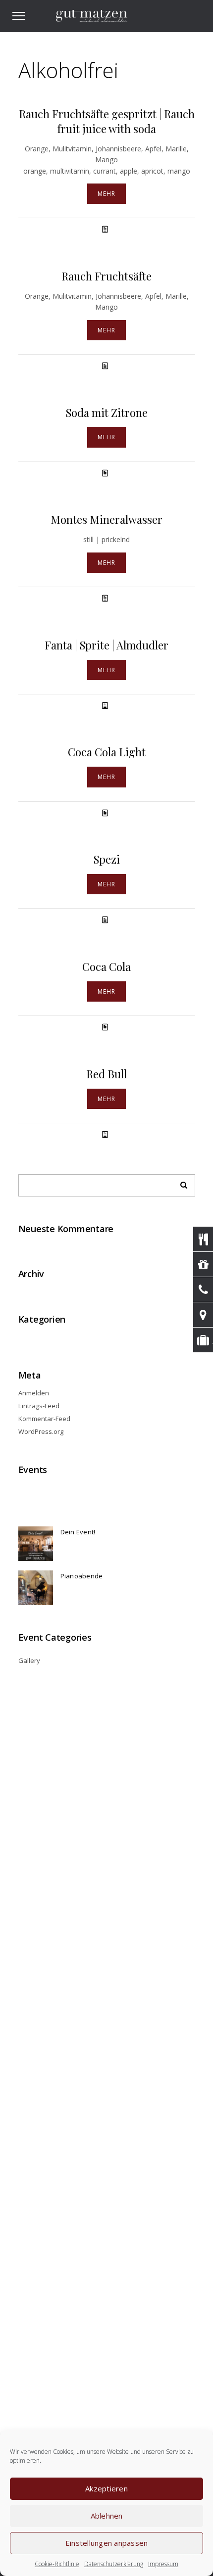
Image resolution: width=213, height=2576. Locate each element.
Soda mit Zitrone (107, 413)
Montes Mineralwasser (106, 519)
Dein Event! (78, 1532)
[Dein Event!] (36, 1544)
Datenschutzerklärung (114, 2564)
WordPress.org (41, 1431)
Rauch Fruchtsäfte (106, 276)
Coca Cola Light (107, 752)
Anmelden (34, 1393)
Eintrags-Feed (39, 1406)
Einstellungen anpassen (107, 2543)
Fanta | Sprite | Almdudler (106, 645)
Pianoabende (82, 1576)
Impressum (163, 2564)
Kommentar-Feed (44, 1419)
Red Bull (106, 1074)
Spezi (107, 859)
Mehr (106, 194)
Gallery (29, 1660)
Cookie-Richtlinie (57, 2564)
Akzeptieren (106, 2488)
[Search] (180, 1183)
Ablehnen (107, 2516)
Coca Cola (106, 966)
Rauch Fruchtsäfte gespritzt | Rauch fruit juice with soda (107, 121)
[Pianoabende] (36, 1588)
